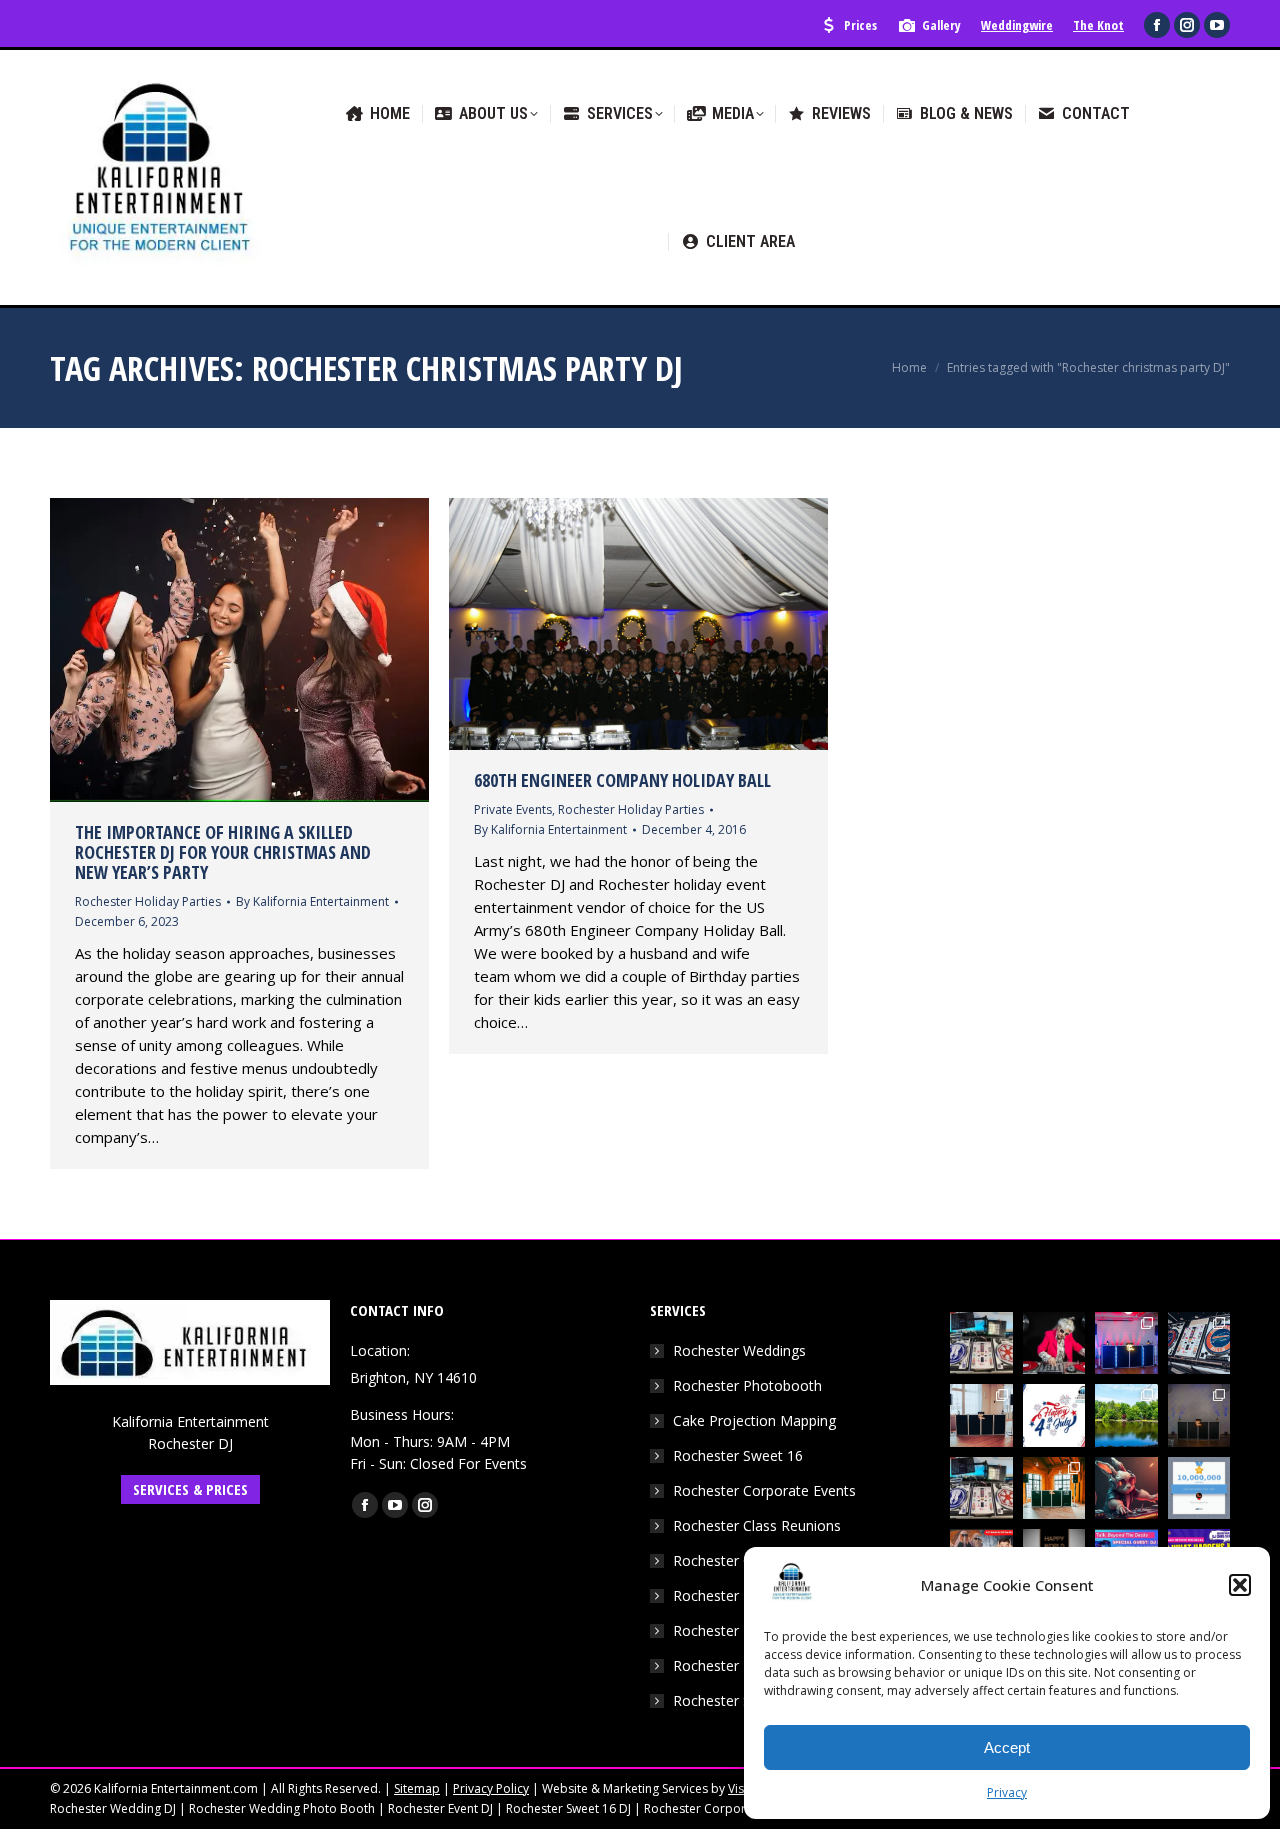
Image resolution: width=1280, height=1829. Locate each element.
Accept (1007, 1747)
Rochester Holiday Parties (148, 901)
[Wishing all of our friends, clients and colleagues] (1054, 1415)
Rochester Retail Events (749, 1665)
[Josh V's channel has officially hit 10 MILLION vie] (1199, 1488)
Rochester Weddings (739, 1350)
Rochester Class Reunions (757, 1525)
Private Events (513, 809)
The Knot (1098, 25)
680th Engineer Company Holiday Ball (622, 780)
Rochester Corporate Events (764, 1490)
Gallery (941, 25)
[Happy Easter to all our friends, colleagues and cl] (1126, 1488)
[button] (1240, 1585)
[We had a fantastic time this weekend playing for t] (1054, 1488)
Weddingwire (1017, 25)
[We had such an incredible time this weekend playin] (1199, 1415)
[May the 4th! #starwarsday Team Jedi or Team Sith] (981, 1343)
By (312, 901)
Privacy (1007, 1792)
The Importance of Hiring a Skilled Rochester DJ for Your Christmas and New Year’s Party (223, 852)
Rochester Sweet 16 (738, 1455)
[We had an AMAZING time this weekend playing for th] (981, 1415)
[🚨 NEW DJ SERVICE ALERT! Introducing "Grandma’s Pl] (1054, 1343)
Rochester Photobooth (747, 1385)
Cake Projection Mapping (754, 1420)
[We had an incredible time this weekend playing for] (1126, 1343)
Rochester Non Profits (745, 1630)
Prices (860, 25)
